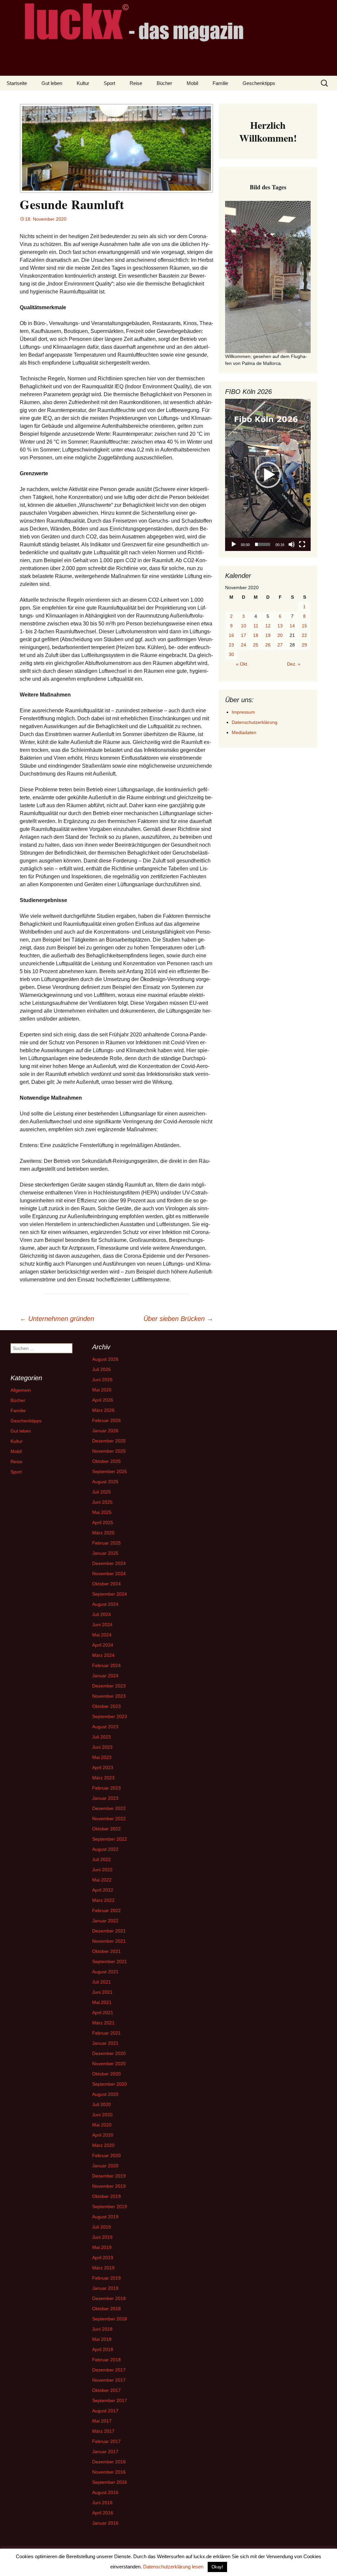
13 (280, 626)
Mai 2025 (102, 1512)
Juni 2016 (102, 2503)
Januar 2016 (105, 2523)
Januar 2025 (105, 1553)
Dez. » (294, 664)
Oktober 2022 (106, 1829)
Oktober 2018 (106, 2309)
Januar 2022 (105, 1921)
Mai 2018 (102, 2339)
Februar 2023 (106, 1788)
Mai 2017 (102, 2421)
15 (304, 626)
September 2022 (110, 1839)
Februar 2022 (106, 1910)
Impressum (243, 712)
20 (280, 635)
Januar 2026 (105, 1431)
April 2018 (103, 2349)
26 (268, 645)
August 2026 (105, 1359)
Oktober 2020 (106, 2074)
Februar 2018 (106, 2360)
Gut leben (52, 83)
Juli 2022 (102, 1859)
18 (256, 635)
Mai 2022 (102, 1880)
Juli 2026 (102, 1369)
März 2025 (103, 1533)
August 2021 (105, 1972)
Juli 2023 (102, 1737)
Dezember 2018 (109, 2298)
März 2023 (103, 1778)
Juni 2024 (102, 1625)
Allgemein (21, 1390)
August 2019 (105, 2217)
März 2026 (103, 1410)
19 (268, 635)
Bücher (164, 83)
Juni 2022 (102, 1870)
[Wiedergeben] (234, 544)
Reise (136, 83)
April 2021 (103, 2013)
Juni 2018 (102, 2329)
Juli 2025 (102, 1492)
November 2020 (109, 2064)
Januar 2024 (105, 1676)
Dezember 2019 (109, 2176)
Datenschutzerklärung (255, 722)
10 (244, 626)
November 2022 (109, 1819)
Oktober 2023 (106, 1706)
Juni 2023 (102, 1747)
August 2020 (105, 2094)
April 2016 (103, 2513)
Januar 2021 (105, 2043)
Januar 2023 (105, 1798)
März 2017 (103, 2431)
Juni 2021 (102, 1992)
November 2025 (109, 1451)
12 (268, 626)
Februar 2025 (106, 1543)
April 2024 (103, 1645)
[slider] (263, 544)
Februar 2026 (106, 1420)
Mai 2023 (102, 1757)
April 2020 (103, 2135)
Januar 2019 (105, 2288)
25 (256, 645)
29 (304, 645)
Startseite (17, 83)
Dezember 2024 (109, 1563)
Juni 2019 (102, 2237)
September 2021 (110, 1961)
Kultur (83, 83)
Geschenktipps (259, 83)
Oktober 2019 (106, 2196)
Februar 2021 (106, 2033)
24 (244, 645)
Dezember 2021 (109, 1931)
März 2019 (103, 2268)
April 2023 (103, 1768)
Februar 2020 (106, 2155)
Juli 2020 (102, 2104)
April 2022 (103, 1890)
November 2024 (109, 1574)
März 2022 (103, 1900)
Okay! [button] (217, 2567)
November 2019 (109, 2186)
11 (256, 626)
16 (231, 635)
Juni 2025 (102, 1502)
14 (292, 626)
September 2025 (110, 1471)
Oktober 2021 (106, 1951)
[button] (268, 475)
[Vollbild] (302, 544)
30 (231, 654)
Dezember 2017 (109, 2370)
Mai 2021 (102, 2002)
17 (244, 635)
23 (231, 645)
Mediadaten (244, 732)
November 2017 (109, 2380)
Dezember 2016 (109, 2462)
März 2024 (103, 1655)
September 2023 (110, 1716)
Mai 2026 (102, 1390)
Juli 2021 (102, 1982)
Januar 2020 (105, 2166)
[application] (268, 475)
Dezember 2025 (109, 1441)
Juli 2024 (102, 1614)
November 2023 (109, 1696)
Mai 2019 (102, 2247)
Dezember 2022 (109, 1808)
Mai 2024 (102, 1635)
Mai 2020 (102, 2125)
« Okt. (242, 664)
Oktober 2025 (106, 1461)
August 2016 (105, 2492)
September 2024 (110, 1594)
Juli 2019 (102, 2227)
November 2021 (109, 1941)
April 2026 (103, 1400)
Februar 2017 (106, 2441)
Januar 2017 (105, 2452)
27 (280, 645)
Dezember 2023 (109, 1686)
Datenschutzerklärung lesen (173, 2567)
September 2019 (110, 2206)
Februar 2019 (106, 2278)
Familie (220, 83)
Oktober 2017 (106, 2390)
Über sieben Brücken (178, 1319)
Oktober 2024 (106, 1584)
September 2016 (110, 2482)
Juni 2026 (102, 1380)
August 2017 (105, 2411)
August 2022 (105, 1849)
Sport (109, 83)
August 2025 (105, 1482)
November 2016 (109, 2472)
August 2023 (105, 1727)
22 (304, 635)
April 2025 (103, 1522)
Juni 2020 (102, 2115)
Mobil (192, 83)
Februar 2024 (106, 1665)
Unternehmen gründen (57, 1319)
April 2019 (103, 2258)
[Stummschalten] (292, 544)
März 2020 (103, 2145)
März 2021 (103, 2023)
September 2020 (110, 2084)
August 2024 (105, 1604)
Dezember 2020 (109, 2053)
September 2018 (110, 2319)
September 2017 (110, 2400)
